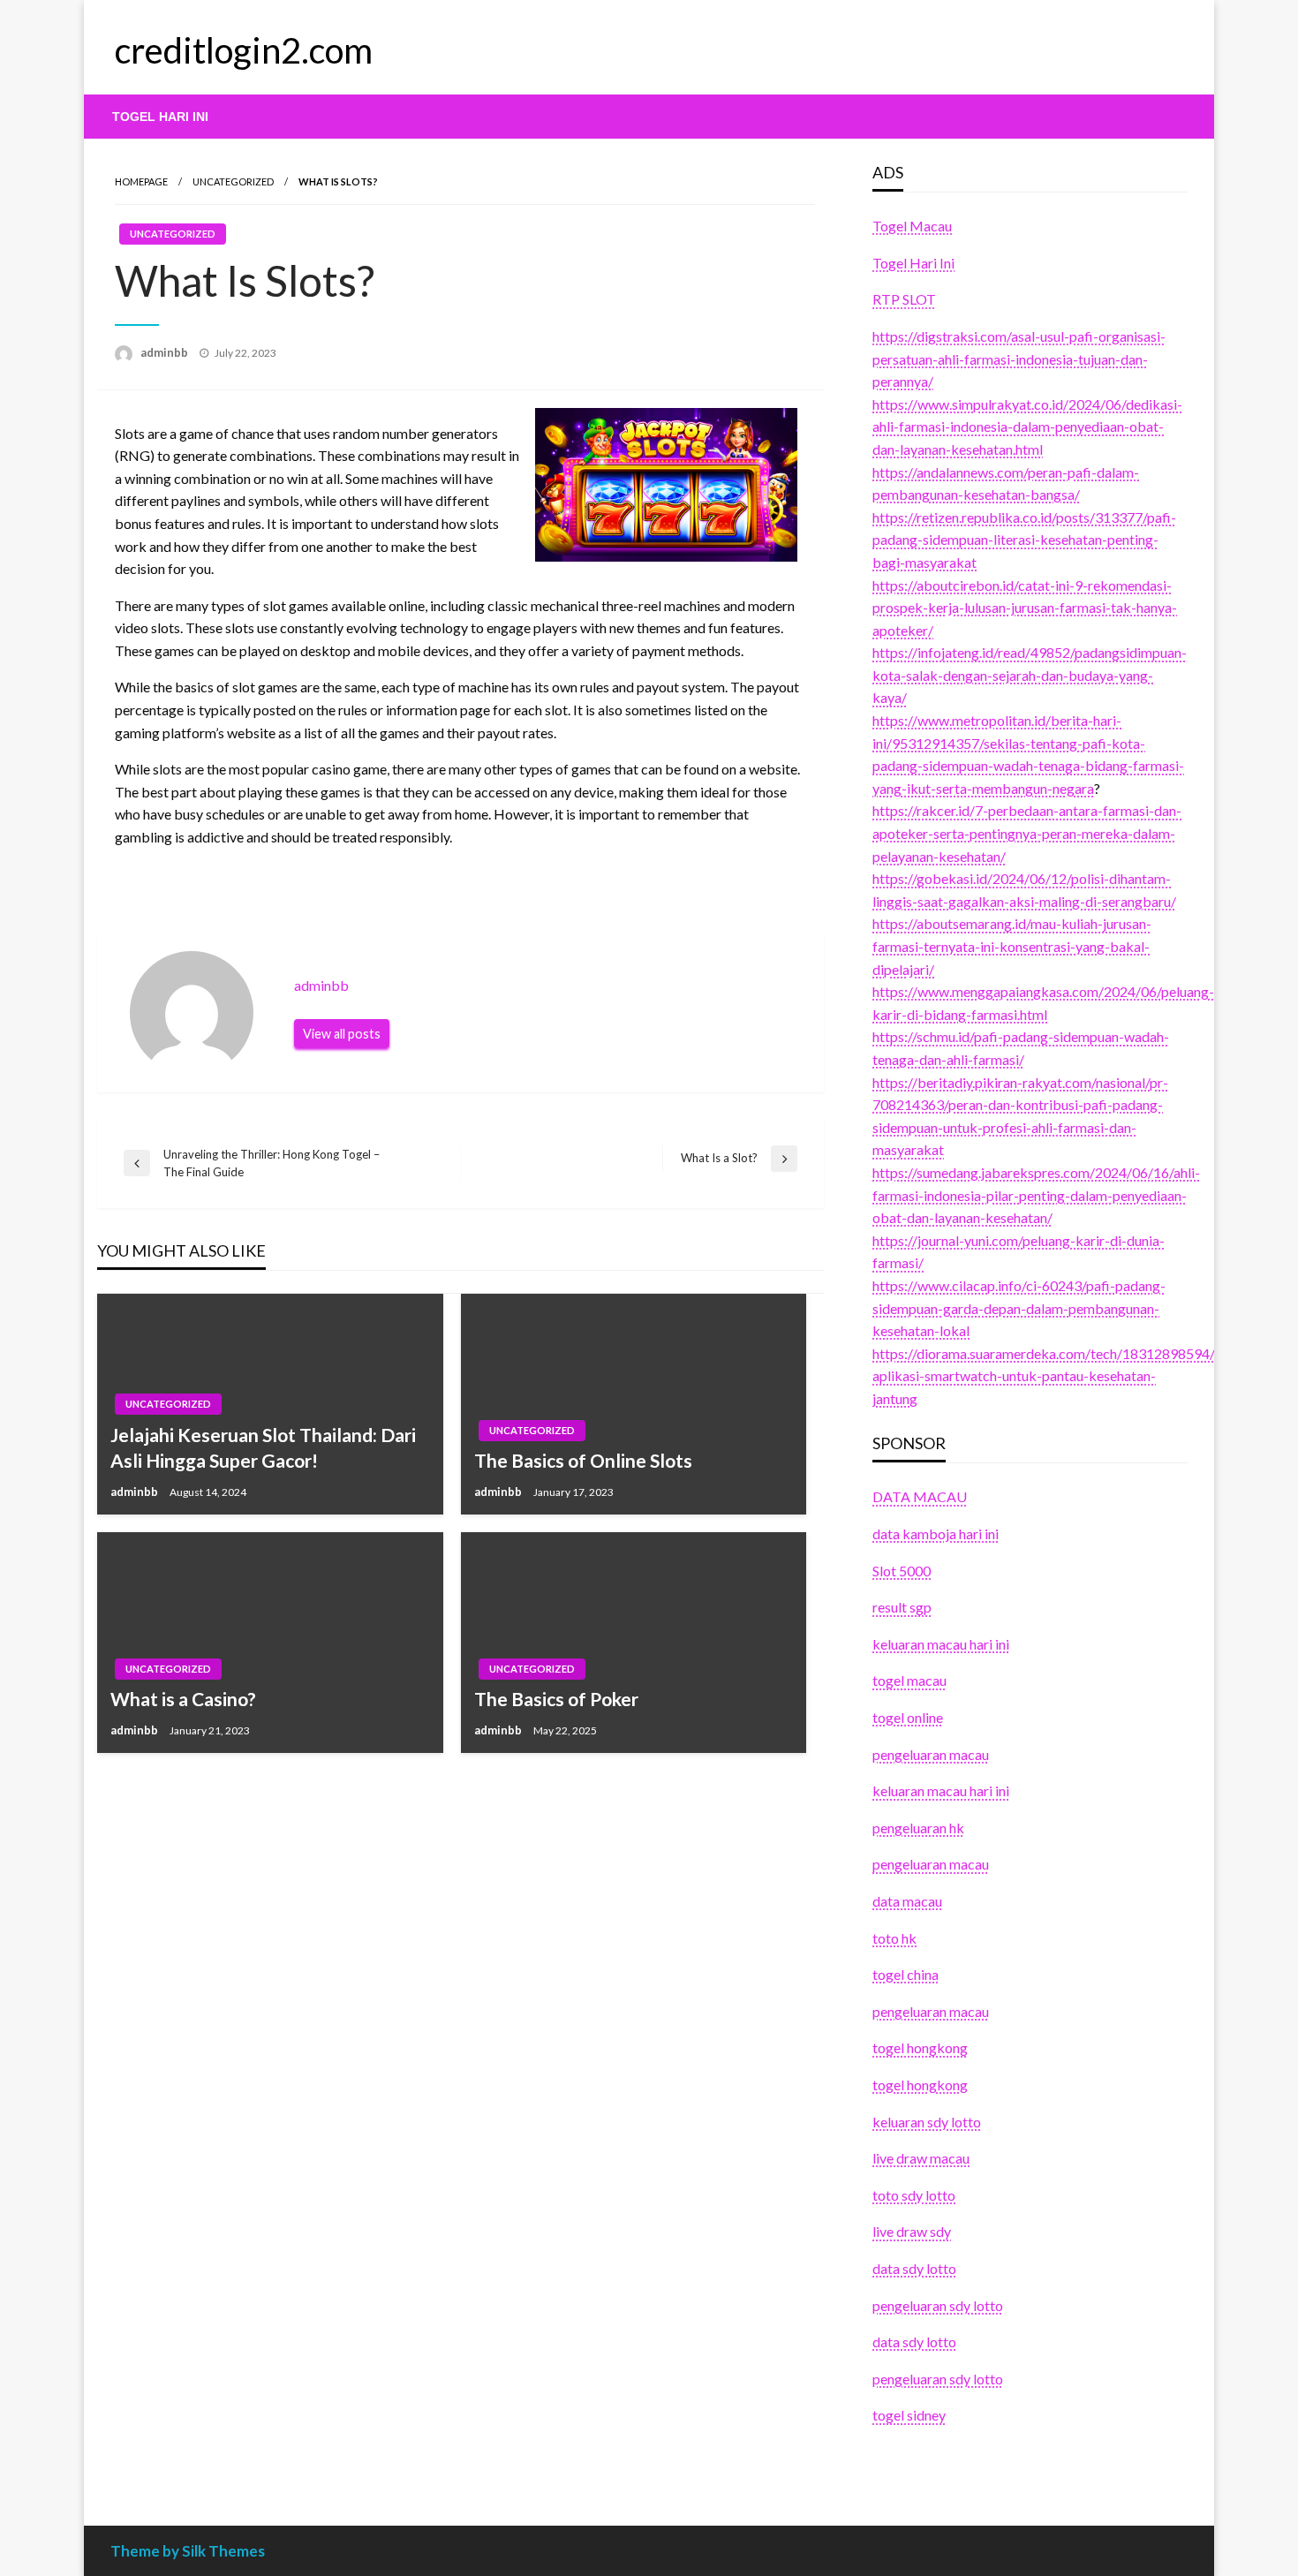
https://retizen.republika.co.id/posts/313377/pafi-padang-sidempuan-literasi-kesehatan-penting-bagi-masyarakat (1024, 540)
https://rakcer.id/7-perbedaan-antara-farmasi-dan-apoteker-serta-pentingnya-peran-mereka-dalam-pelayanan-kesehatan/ (1027, 833)
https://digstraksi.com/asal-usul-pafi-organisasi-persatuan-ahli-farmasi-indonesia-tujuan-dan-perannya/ (1019, 359)
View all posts (342, 1034)
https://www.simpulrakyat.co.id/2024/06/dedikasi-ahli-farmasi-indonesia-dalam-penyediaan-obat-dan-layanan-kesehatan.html (1027, 427)
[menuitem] (160, 117)
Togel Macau (912, 226)
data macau (907, 1901)
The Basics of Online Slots (583, 1460)
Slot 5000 (902, 1571)
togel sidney (909, 2415)
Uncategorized (233, 181)
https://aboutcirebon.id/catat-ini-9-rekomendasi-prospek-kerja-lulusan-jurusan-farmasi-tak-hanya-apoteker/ (1025, 608)
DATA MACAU (920, 1496)
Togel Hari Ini (160, 117)
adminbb (166, 352)
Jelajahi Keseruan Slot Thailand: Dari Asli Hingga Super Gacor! (263, 1447)
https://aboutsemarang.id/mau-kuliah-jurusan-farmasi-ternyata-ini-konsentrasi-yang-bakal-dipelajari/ (1012, 946)
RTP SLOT (904, 299)
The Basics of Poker (556, 1699)
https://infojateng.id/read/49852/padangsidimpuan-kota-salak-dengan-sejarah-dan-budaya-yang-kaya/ (1030, 675)
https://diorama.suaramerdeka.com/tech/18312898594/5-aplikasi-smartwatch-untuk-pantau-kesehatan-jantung (1050, 1376)
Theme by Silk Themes (188, 2551)
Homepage (141, 181)
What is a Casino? (183, 1699)
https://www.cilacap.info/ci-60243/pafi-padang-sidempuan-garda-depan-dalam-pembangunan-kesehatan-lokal (1019, 1308)
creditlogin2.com (244, 50)
